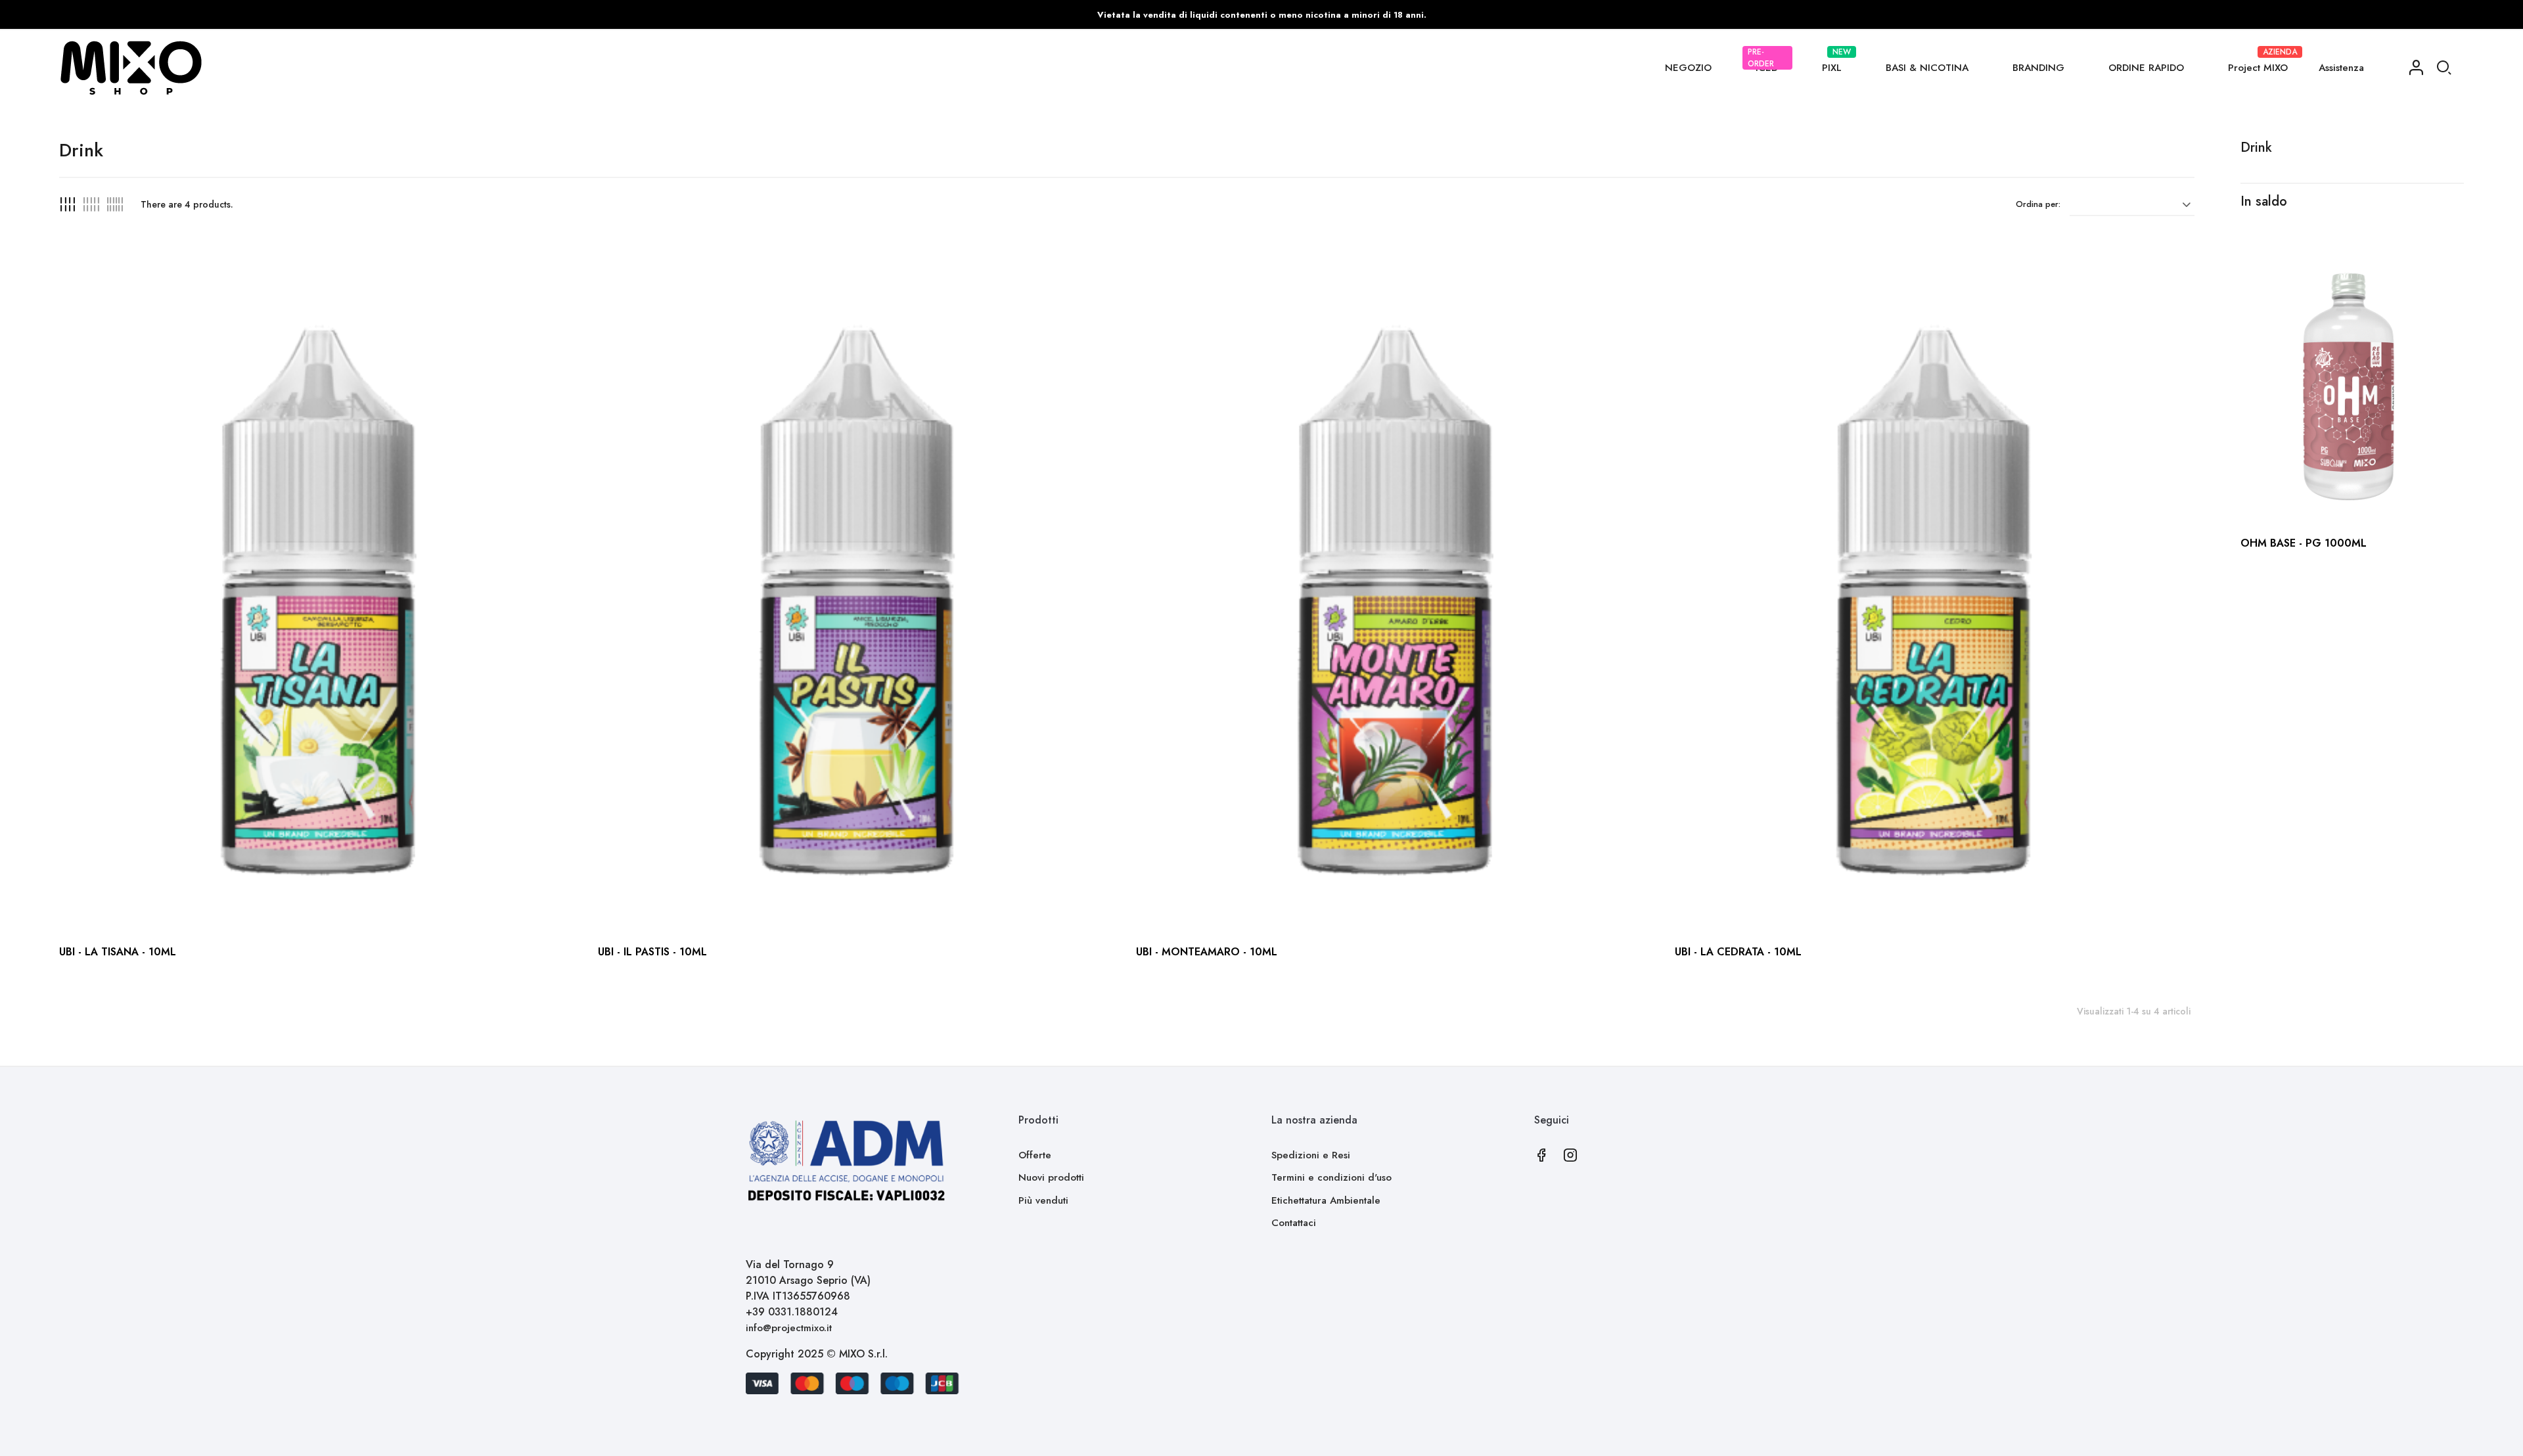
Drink (2256, 148)
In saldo (2264, 201)
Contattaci (1294, 1223)
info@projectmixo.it (789, 1328)
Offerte (1035, 1155)
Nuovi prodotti (1051, 1177)
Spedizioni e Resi (1311, 1155)
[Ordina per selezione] (2132, 204)
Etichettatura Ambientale (1326, 1200)
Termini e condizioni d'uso (1331, 1177)
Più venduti (1043, 1200)
